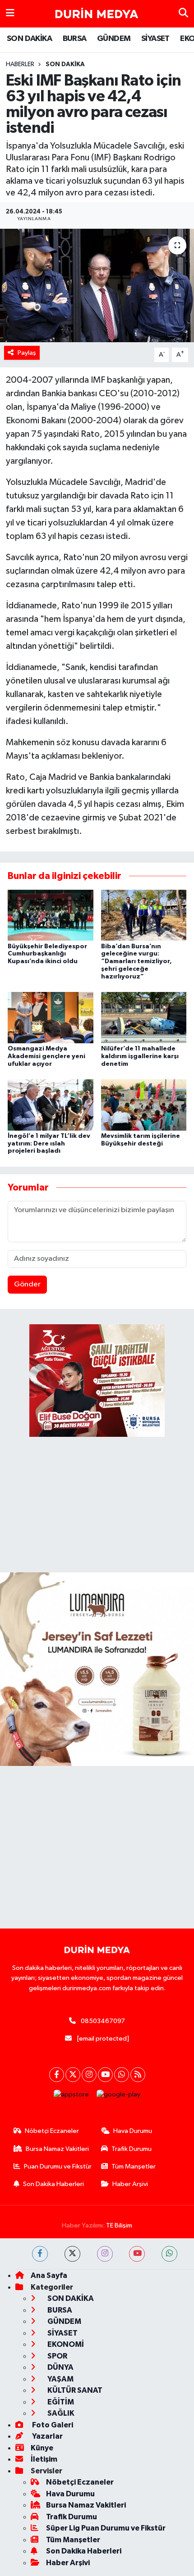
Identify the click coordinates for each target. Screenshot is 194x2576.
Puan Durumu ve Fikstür (58, 2166)
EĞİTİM (60, 2402)
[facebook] (40, 2254)
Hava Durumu (133, 2131)
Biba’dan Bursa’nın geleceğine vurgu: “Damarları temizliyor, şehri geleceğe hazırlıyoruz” (136, 962)
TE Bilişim (119, 2225)
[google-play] (119, 2097)
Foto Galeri (52, 2425)
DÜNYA (60, 2367)
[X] (73, 2075)
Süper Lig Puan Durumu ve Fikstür (106, 2528)
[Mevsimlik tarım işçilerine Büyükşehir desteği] (144, 1105)
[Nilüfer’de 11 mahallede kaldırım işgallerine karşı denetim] (144, 1017)
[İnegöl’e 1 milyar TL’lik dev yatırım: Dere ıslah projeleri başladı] (51, 1105)
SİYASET (155, 39)
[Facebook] (57, 2075)
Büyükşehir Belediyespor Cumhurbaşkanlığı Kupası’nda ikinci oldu (47, 954)
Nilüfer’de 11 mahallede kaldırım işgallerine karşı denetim (140, 1056)
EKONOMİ (65, 2344)
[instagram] (105, 2254)
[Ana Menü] (10, 14)
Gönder (27, 1284)
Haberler (20, 64)
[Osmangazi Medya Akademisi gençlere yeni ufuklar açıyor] (51, 1017)
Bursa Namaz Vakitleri (57, 2149)
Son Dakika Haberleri (53, 2184)
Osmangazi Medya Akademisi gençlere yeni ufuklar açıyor (46, 1056)
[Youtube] (105, 2075)
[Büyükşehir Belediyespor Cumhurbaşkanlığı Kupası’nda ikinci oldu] (51, 915)
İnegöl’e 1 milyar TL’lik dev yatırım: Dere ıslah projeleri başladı (49, 1144)
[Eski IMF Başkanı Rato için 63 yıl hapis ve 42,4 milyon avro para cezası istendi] (97, 285)
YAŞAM (60, 2379)
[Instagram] (89, 2075)
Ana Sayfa (49, 2275)
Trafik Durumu (132, 2149)
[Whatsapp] (122, 2075)
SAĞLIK (60, 2413)
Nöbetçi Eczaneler (52, 2131)
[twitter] (72, 2254)
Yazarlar (47, 2436)
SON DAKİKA (29, 39)
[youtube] (137, 2254)
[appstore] (72, 2097)
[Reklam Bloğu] (97, 1669)
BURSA (75, 39)
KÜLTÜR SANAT (74, 2390)
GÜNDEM (114, 39)
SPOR (57, 2356)
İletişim (44, 2459)
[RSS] (138, 2075)
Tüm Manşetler (134, 2166)
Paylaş (27, 353)
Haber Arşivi (130, 2184)
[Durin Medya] (97, 14)
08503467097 (103, 2021)
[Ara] (183, 14)
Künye (42, 2448)
